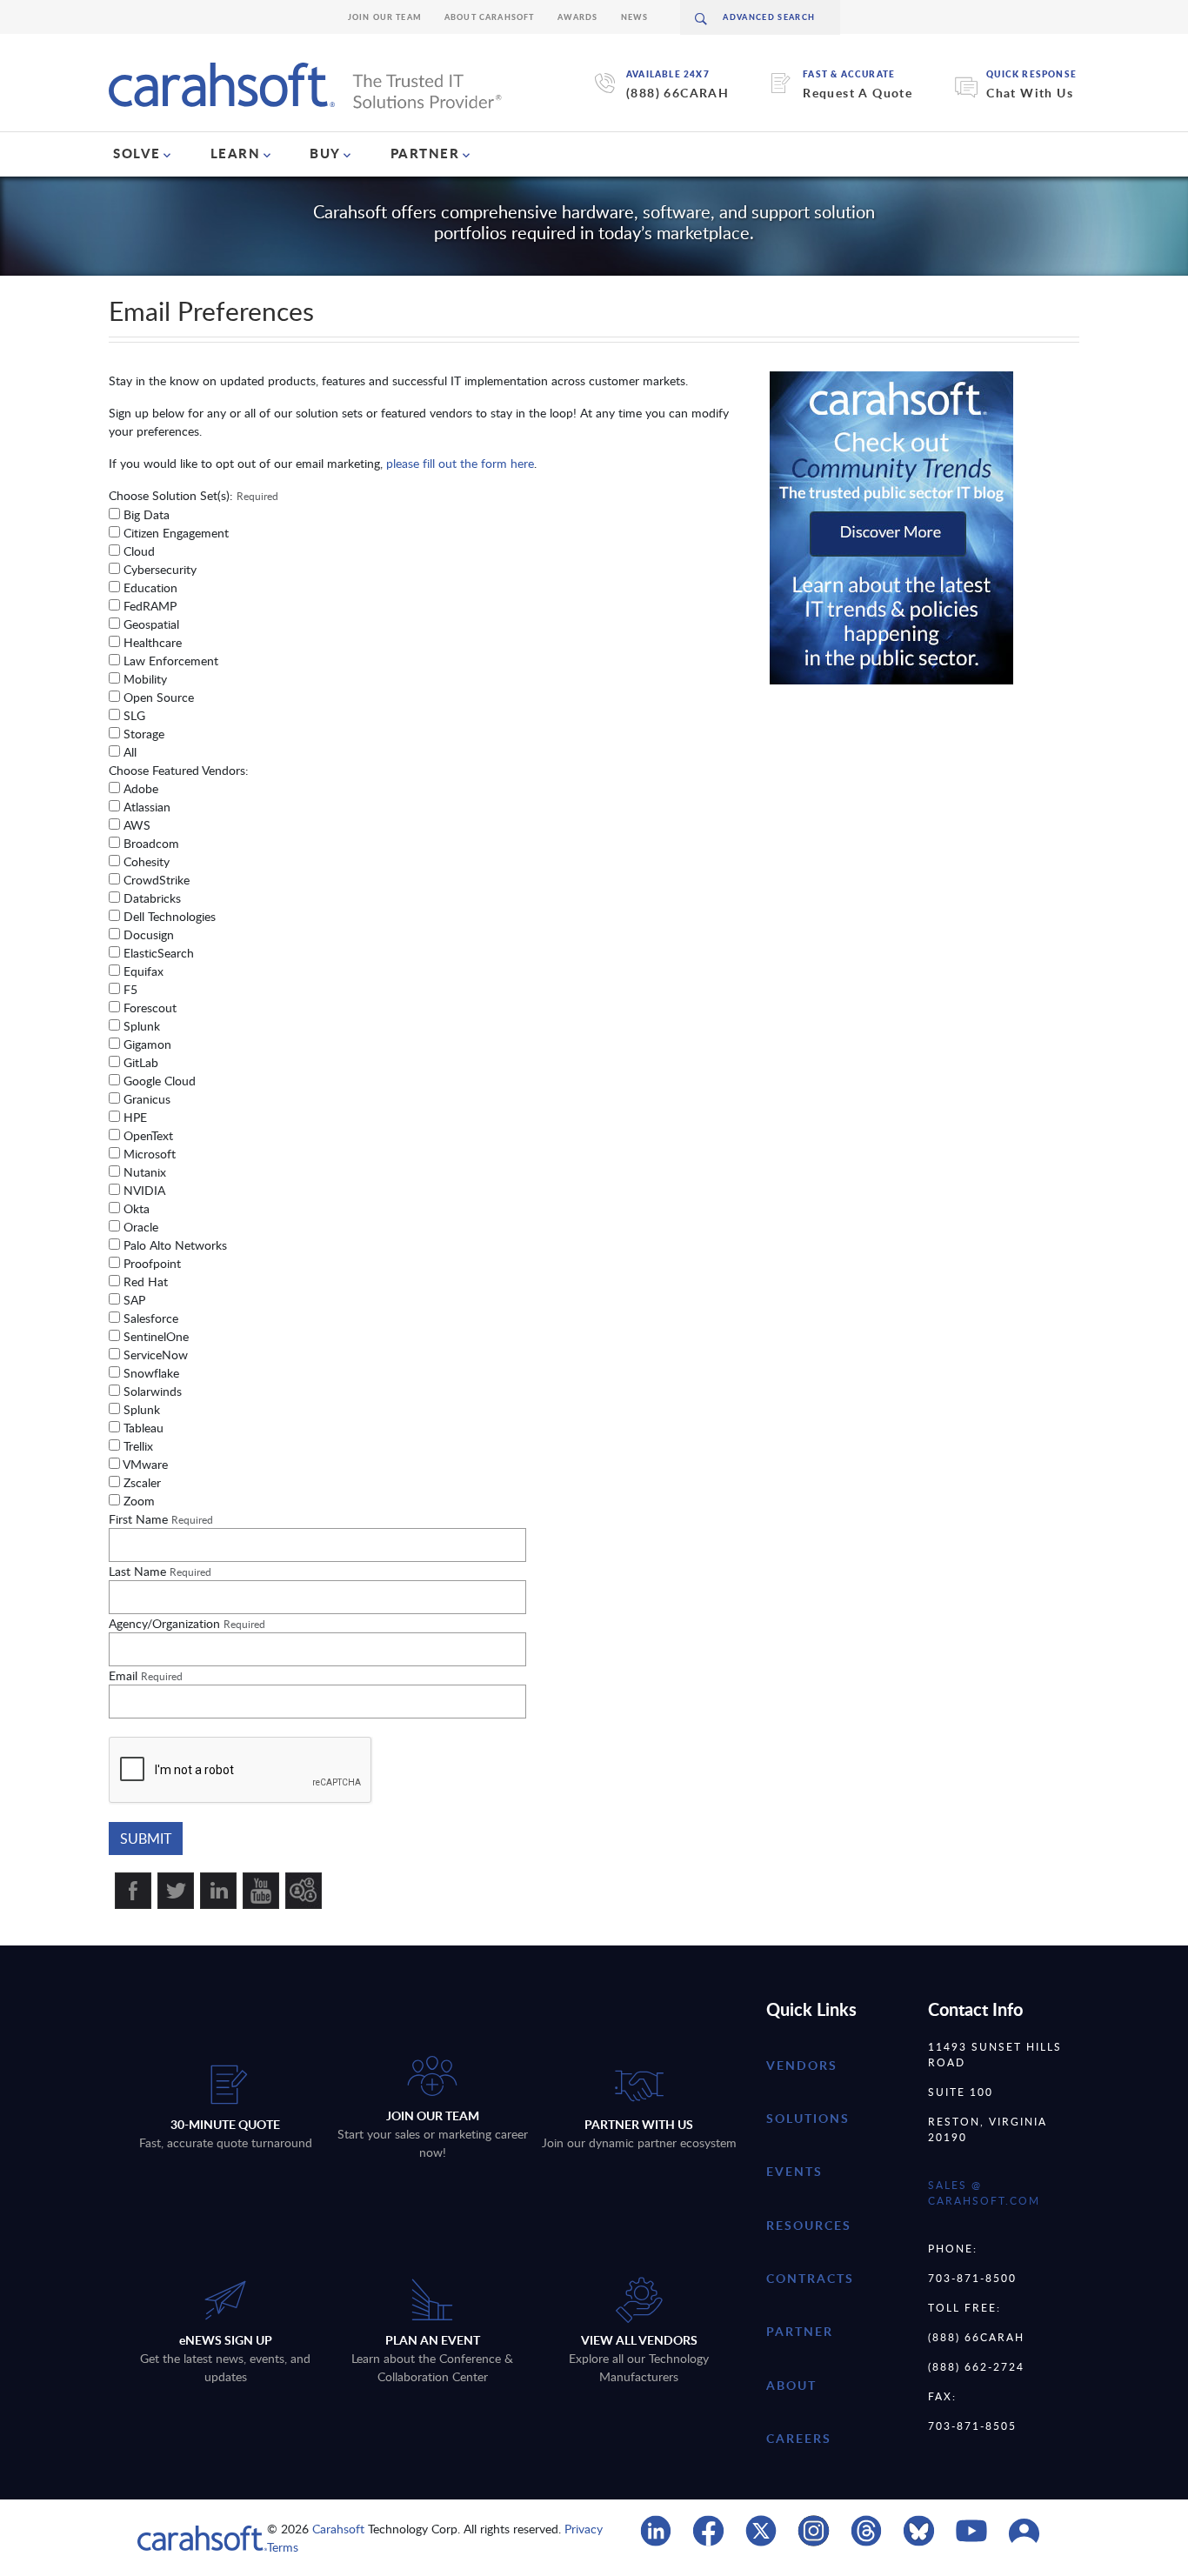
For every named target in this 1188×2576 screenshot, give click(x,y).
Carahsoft (338, 2529)
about (791, 2385)
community (304, 1891)
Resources (809, 2225)
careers (799, 2438)
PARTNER (425, 153)
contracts (810, 2278)
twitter (176, 1891)
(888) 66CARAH (677, 93)
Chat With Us (1030, 93)
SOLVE (137, 153)
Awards (578, 17)
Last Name (160, 1571)
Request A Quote (858, 93)
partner (800, 2331)
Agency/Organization (187, 1623)
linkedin (218, 1891)
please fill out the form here (460, 463)
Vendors (802, 2065)
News (635, 17)
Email (146, 1675)
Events (794, 2171)
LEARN (236, 153)
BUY (325, 153)
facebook (133, 1891)
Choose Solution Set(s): (194, 495)
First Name (161, 1519)
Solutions (808, 2118)
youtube (261, 1891)
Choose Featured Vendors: (179, 770)
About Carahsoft (490, 17)
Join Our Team (385, 17)
